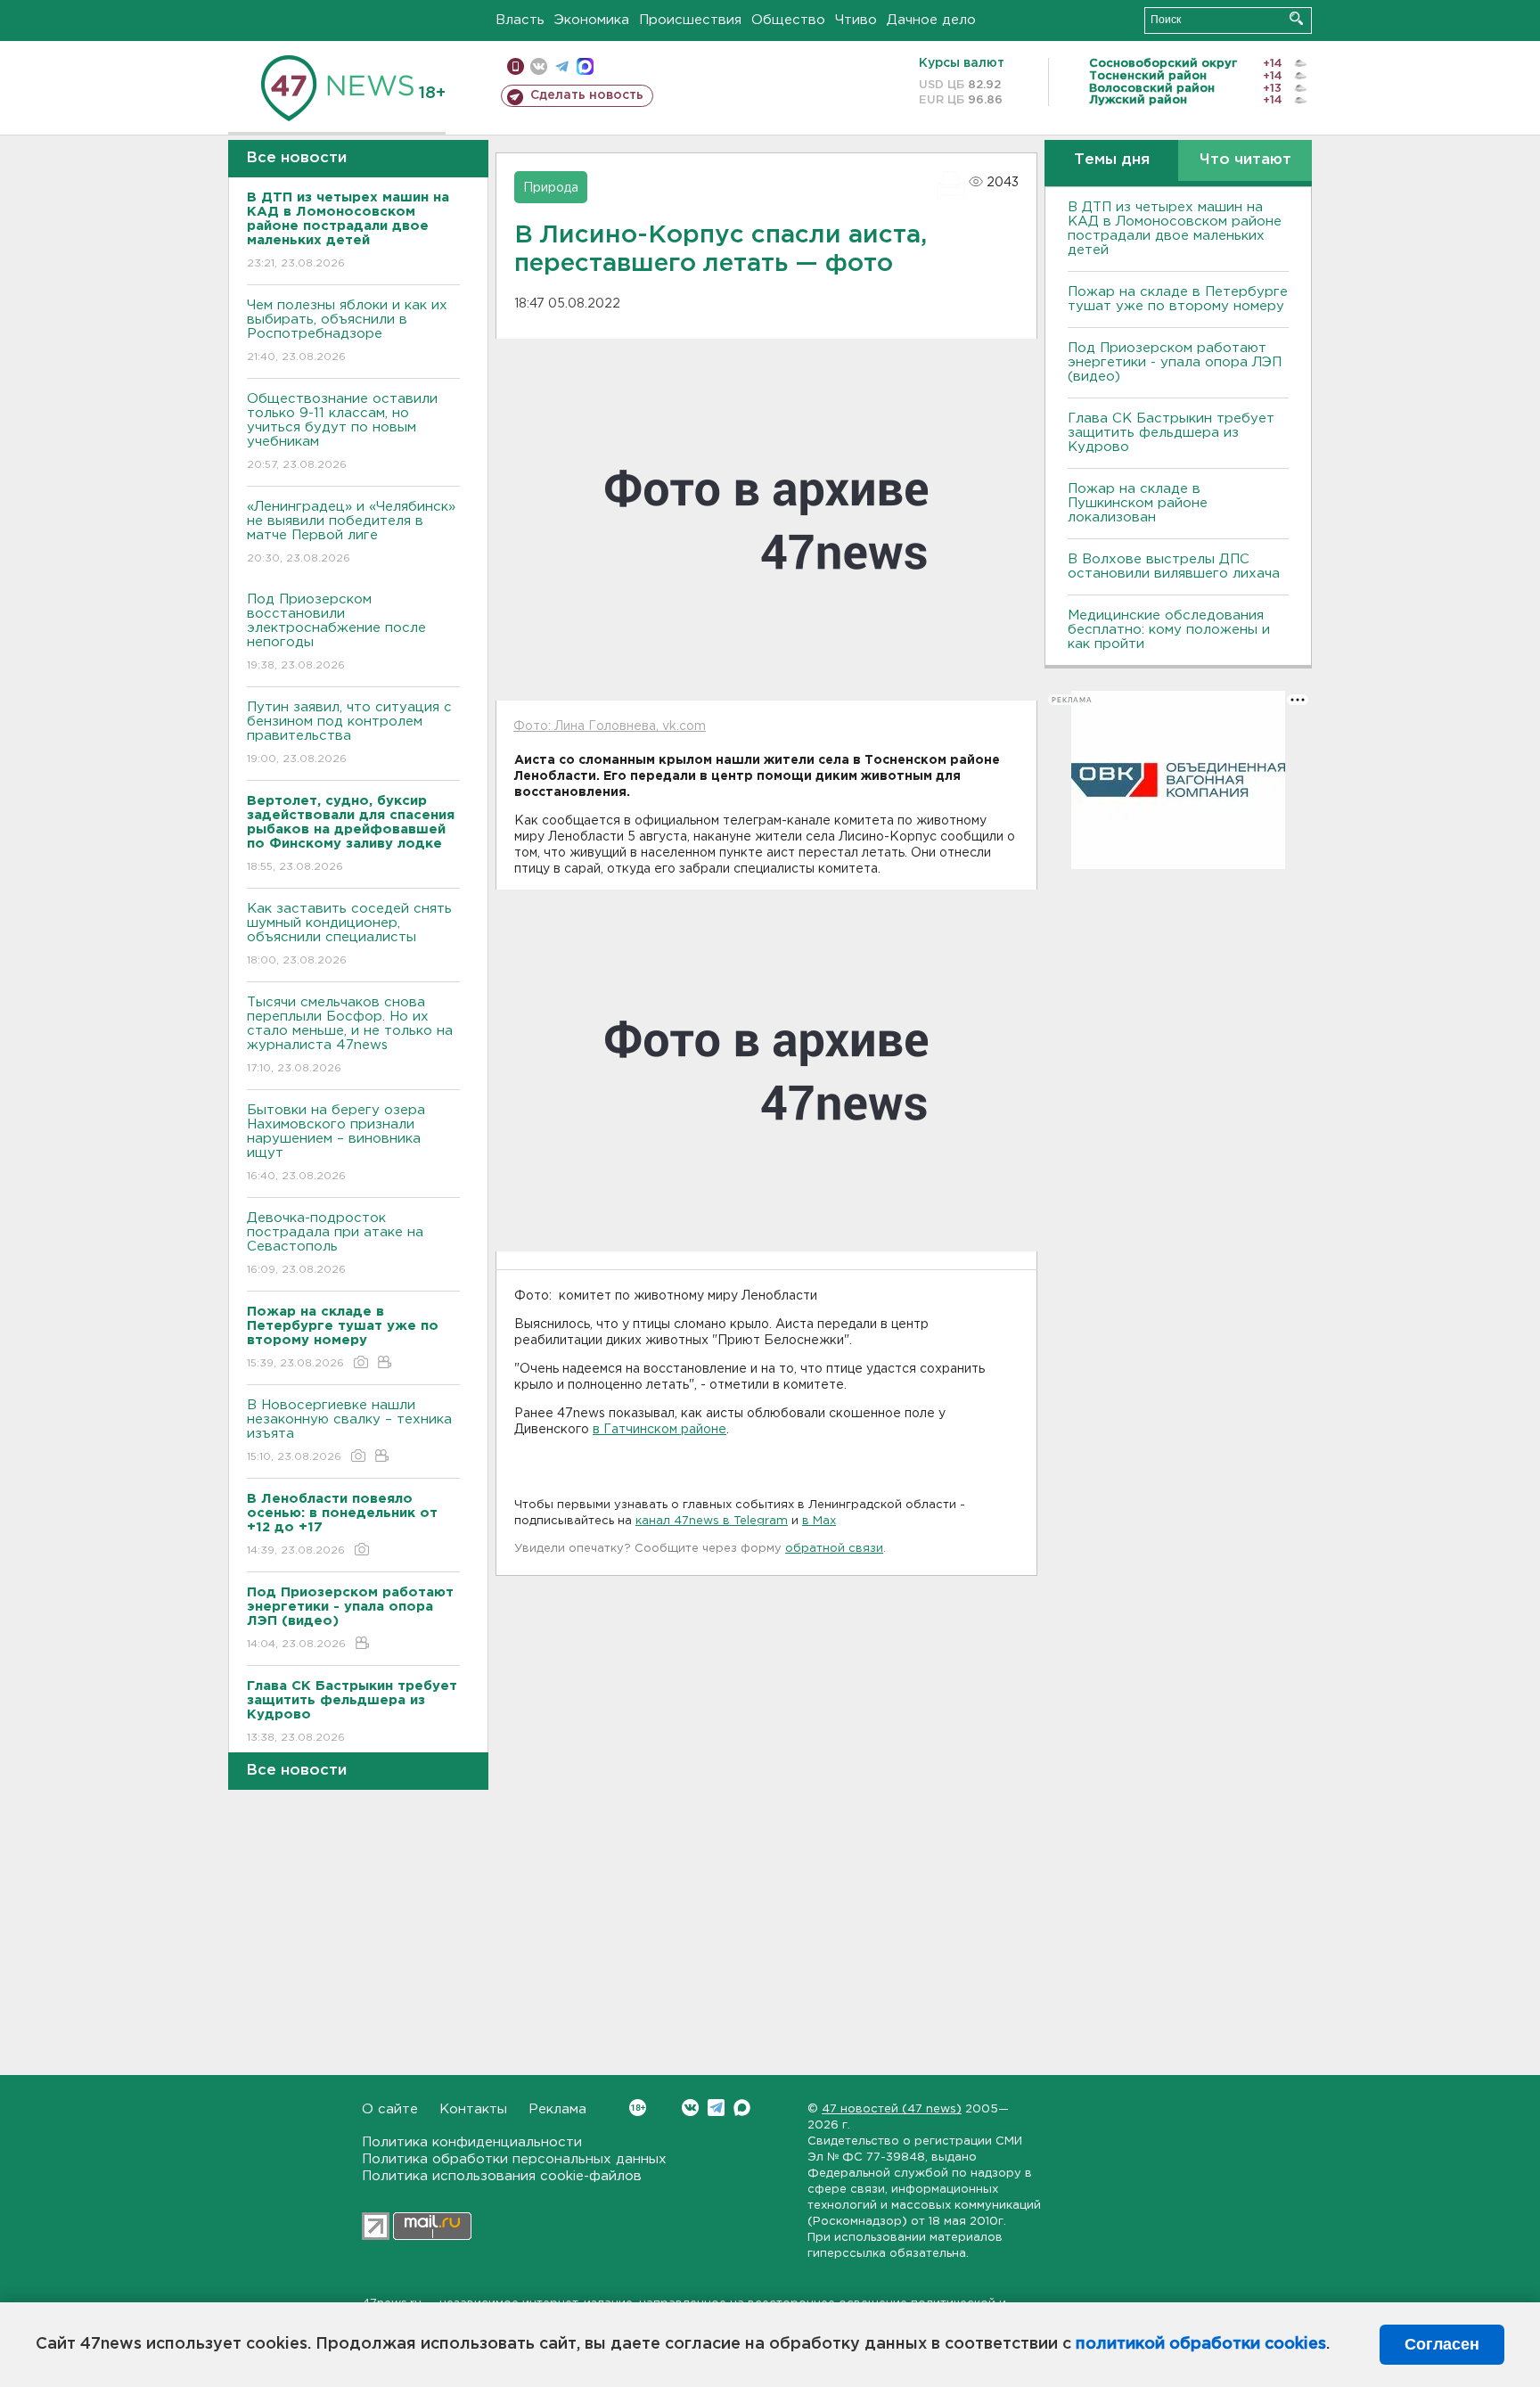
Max (742, 2108)
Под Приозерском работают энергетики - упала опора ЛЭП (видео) (1175, 362)
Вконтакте (690, 2108)
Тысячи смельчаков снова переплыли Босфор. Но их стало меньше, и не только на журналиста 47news (350, 1035)
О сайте (390, 2109)
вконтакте (539, 66)
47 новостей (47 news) (892, 2109)
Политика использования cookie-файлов (502, 2176)
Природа (551, 188)
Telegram (716, 2108)
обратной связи (834, 1549)
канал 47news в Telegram (712, 1521)
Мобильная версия (516, 66)
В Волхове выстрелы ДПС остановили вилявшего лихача (1174, 566)
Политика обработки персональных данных (514, 2159)
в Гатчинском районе (659, 1430)
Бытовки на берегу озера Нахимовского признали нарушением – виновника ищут (336, 1143)
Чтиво (856, 20)
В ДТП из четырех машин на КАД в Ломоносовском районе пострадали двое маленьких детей (1175, 229)
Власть (520, 20)
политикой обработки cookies (1201, 2344)
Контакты (473, 2109)
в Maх (819, 1521)
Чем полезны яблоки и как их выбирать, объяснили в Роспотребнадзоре (347, 331)
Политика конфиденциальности (472, 2142)
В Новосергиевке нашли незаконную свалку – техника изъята (349, 1431)
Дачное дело (931, 20)
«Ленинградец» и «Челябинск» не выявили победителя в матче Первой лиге (351, 532)
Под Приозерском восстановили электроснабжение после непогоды (336, 632)
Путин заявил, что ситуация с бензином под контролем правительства (349, 733)
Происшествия (690, 20)
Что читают (1245, 160)
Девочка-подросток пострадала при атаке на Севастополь (335, 1243)
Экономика (592, 20)
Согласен (1442, 2344)
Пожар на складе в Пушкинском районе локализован (1138, 503)
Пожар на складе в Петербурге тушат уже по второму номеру (1178, 299)
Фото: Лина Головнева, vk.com (610, 726)
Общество (788, 20)
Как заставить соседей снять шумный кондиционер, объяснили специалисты (349, 934)
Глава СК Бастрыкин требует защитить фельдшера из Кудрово (1171, 433)
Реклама (557, 2109)
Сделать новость (587, 95)
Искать (1296, 18)
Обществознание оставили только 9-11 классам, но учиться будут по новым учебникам (342, 431)
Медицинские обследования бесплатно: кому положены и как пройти (1169, 630)
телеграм (562, 66)
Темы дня (1112, 160)
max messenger (585, 66)
